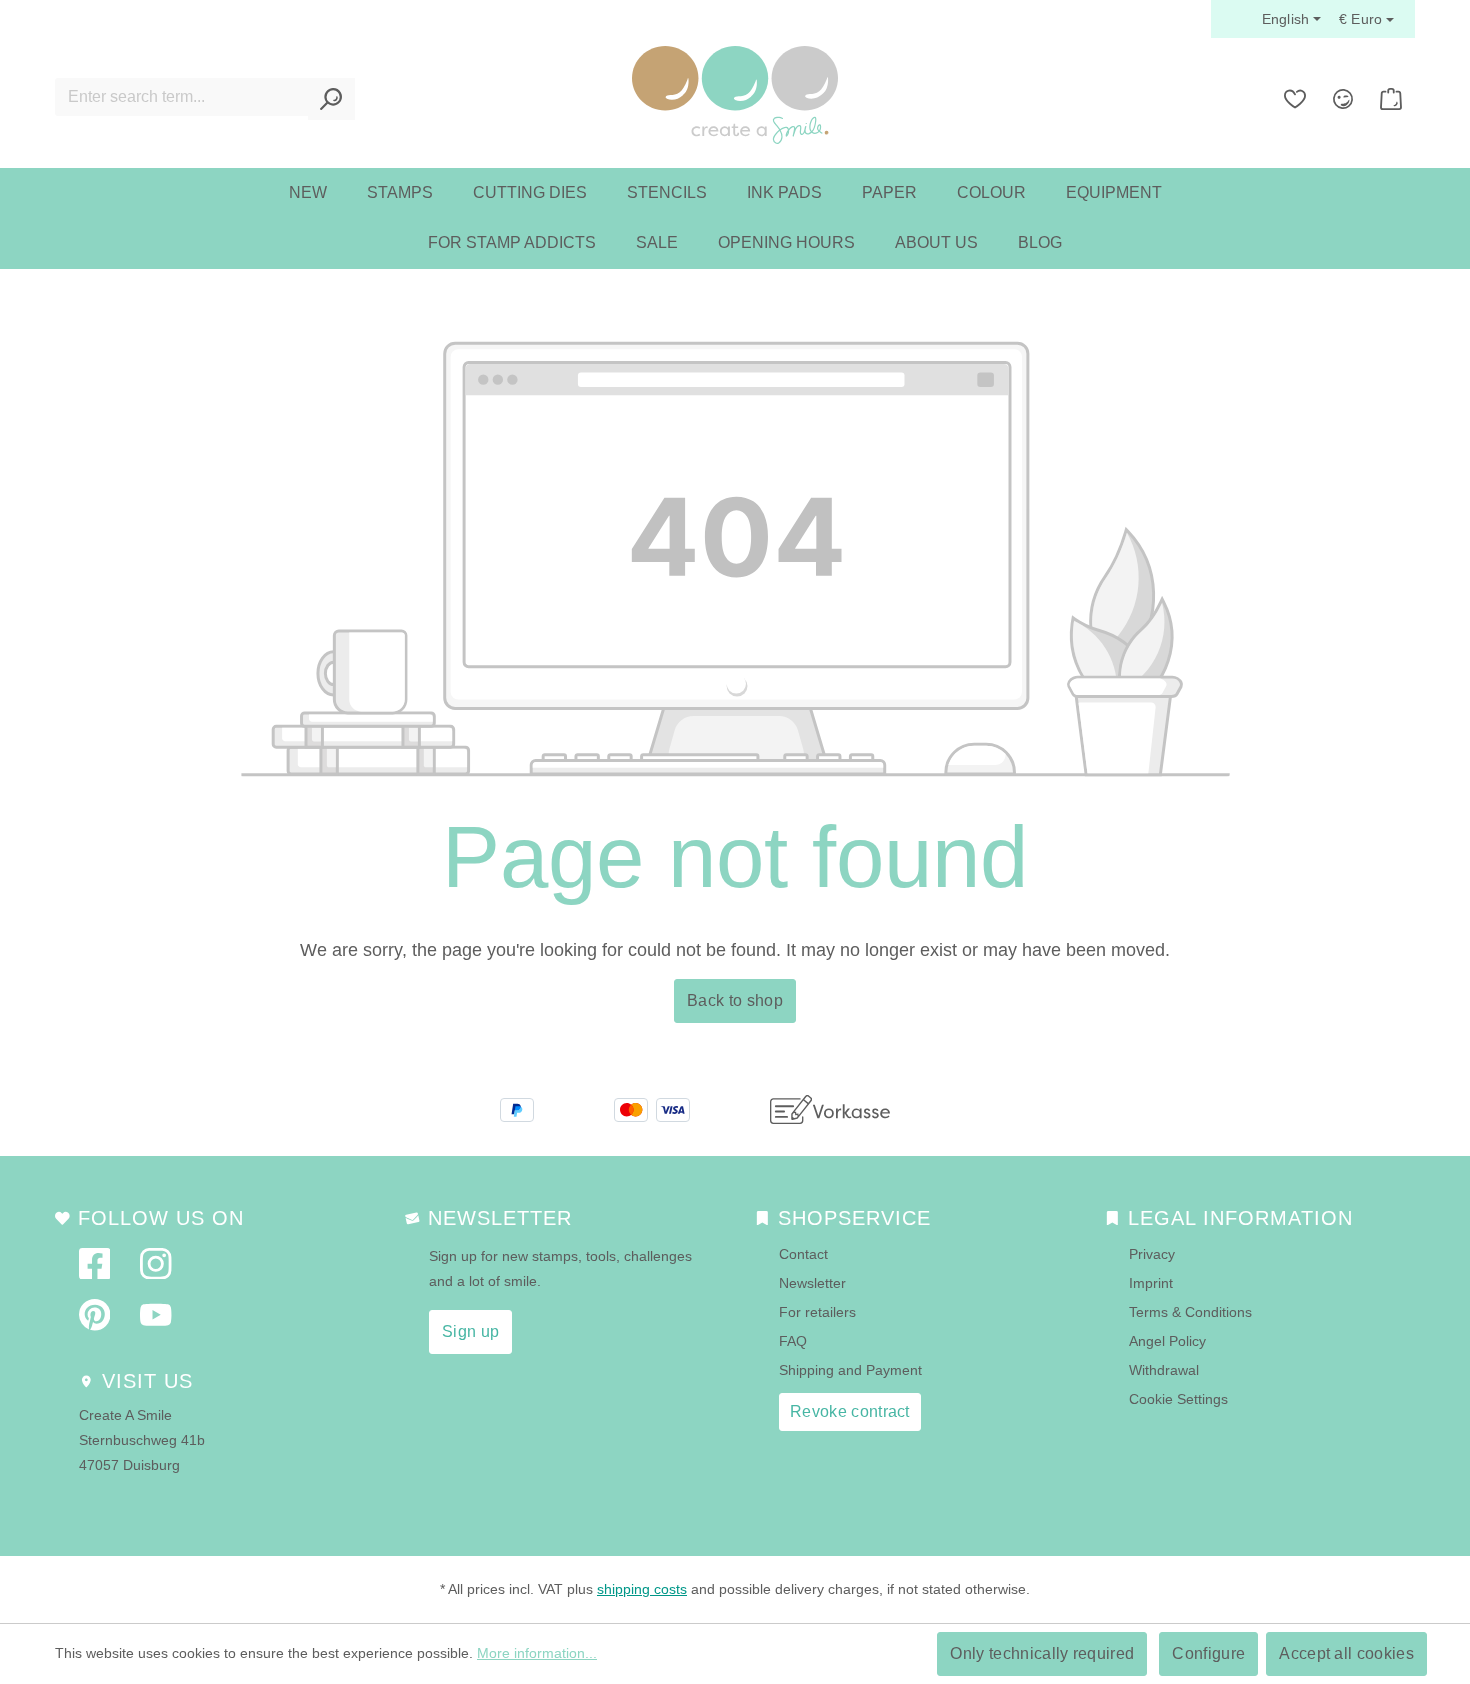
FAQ (793, 1341)
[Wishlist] (1295, 99)
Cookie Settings (1178, 1399)
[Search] (331, 99)
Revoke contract (850, 1411)
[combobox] (182, 97)
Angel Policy (1167, 1341)
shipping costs (642, 1589)
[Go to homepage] (735, 95)
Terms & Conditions (1190, 1312)
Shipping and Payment (850, 1370)
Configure (1208, 1653)
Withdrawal (1164, 1370)
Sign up (470, 1331)
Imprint (1151, 1283)
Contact (803, 1254)
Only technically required (1042, 1653)
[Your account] (1343, 99)
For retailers (817, 1312)
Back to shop (735, 1000)
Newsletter (812, 1283)
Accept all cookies (1346, 1653)
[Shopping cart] (1391, 99)
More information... (537, 1653)
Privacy (1152, 1254)
